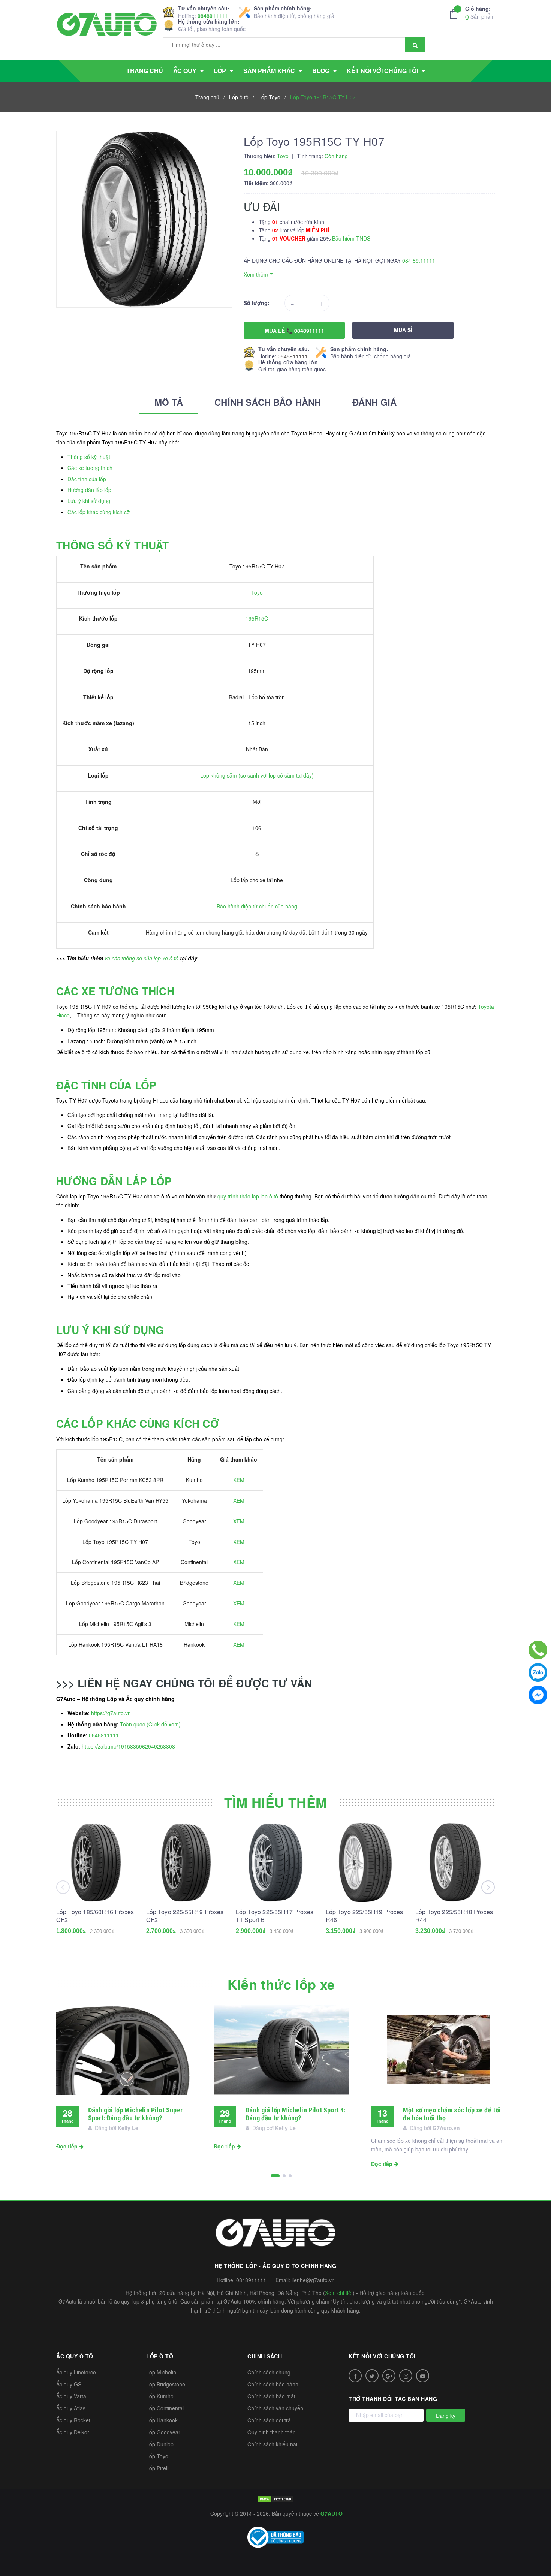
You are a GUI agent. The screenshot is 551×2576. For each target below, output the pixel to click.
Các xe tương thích (90, 468)
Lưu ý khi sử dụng (89, 501)
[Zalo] (538, 1672)
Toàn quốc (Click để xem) (150, 1724)
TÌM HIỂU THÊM (276, 1802)
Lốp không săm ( (220, 775)
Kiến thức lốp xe (281, 1984)
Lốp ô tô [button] (160, 2356)
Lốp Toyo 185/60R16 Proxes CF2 (95, 1916)
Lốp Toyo (157, 2456)
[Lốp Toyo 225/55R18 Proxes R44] (455, 1862)
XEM (239, 1480)
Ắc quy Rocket (73, 2420)
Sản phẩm (480, 13)
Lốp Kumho (160, 2396)
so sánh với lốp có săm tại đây (276, 775)
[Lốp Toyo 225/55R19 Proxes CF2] (186, 1862)
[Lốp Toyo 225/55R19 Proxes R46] (365, 1862)
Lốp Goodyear (163, 2432)
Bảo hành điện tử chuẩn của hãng (257, 906)
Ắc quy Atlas (71, 2408)
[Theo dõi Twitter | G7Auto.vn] (372, 2376)
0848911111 (213, 16)
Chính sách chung (269, 2372)
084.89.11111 (419, 260)
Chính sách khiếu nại (272, 2444)
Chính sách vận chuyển (275, 2408)
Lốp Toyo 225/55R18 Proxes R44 (454, 1916)
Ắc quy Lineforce (76, 2372)
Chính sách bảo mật (271, 2396)
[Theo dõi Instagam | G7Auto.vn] (406, 2376)
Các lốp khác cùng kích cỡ (99, 512)
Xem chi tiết (339, 2293)
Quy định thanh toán (272, 2432)
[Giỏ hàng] (456, 14)
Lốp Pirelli (158, 2468)
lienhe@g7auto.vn (313, 2280)
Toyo (257, 592)
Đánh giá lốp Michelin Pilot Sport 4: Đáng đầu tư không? (295, 2114)
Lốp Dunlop (160, 2444)
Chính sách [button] (265, 2356)
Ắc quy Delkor (73, 2432)
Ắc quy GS (69, 2384)
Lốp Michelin (161, 2372)
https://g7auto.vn (111, 1713)
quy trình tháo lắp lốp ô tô (248, 1196)
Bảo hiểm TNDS (351, 238)
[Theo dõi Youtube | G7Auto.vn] (423, 2376)
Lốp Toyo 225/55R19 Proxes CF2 (185, 1916)
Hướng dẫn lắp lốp (89, 490)
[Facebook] (538, 1695)
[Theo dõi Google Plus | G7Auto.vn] (389, 2376)
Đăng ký (446, 2416)
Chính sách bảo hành (273, 2384)
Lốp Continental (165, 2408)
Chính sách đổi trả (269, 2420)
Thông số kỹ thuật (89, 457)
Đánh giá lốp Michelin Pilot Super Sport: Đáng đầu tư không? (135, 2114)
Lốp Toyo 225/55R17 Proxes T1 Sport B (275, 1916)
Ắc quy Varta (71, 2396)
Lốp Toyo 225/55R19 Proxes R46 (365, 1916)
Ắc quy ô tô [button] (75, 2356)
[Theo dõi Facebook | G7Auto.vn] (355, 2376)
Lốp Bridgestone (166, 2384)
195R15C (257, 618)
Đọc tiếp (68, 2146)
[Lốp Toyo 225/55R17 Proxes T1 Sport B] (275, 1862)
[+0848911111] (538, 1650)
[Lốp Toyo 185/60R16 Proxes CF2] (96, 1862)
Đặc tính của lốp (87, 479)
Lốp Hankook (162, 2420)
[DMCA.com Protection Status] (275, 2498)
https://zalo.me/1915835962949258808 (128, 1746)
